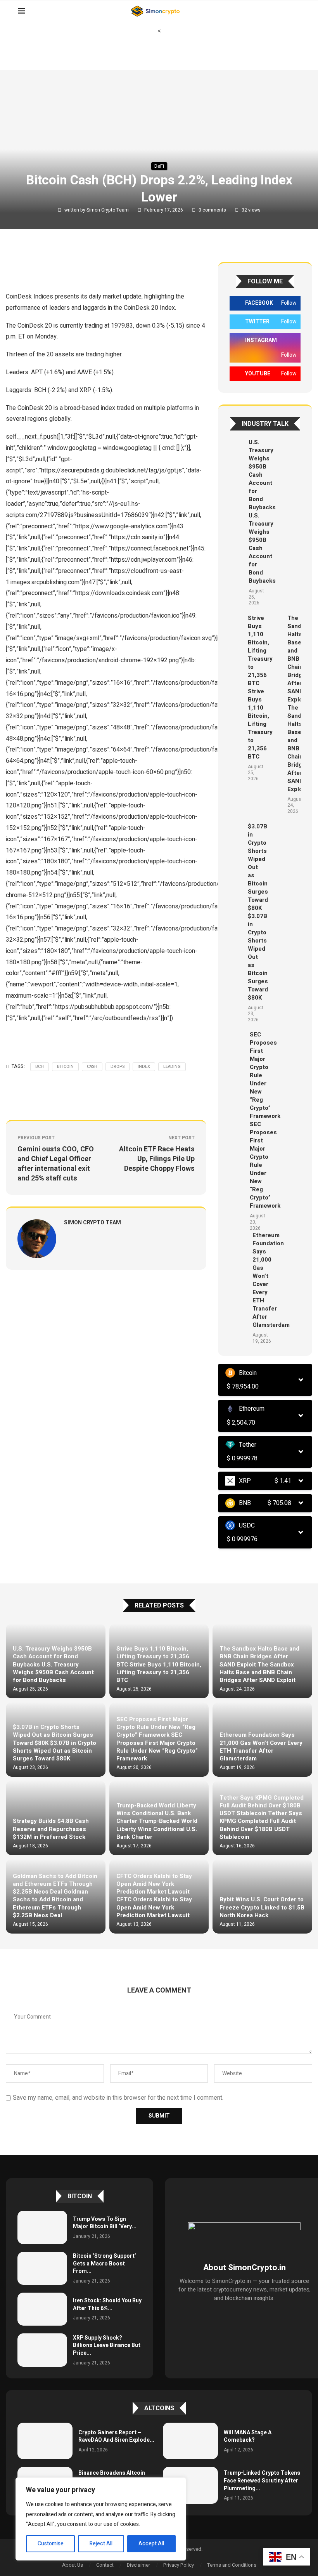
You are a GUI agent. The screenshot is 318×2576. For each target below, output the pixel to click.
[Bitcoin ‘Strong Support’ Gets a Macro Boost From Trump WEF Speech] (42, 2268)
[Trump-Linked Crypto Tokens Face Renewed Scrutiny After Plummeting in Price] (190, 2485)
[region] (101, 2519)
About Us (73, 2565)
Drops (118, 1067)
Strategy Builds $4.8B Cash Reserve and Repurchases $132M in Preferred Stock (51, 1829)
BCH (40, 1067)
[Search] (296, 12)
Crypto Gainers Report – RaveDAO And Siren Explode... (116, 2436)
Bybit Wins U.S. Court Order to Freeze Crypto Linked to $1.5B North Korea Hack (262, 1907)
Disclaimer (138, 2565)
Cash (92, 1067)
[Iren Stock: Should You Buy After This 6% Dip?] (42, 2309)
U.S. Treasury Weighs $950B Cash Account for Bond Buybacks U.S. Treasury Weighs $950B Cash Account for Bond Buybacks (262, 511)
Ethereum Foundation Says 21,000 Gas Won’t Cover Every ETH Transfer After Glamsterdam (261, 1747)
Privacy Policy (179, 2565)
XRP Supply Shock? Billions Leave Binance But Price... (107, 2345)
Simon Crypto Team (108, 210)
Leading (172, 1067)
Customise (51, 2544)
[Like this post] (61, 266)
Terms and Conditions (232, 2565)
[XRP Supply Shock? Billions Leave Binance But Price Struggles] (42, 2350)
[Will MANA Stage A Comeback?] (190, 2441)
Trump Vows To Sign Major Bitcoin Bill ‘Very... (105, 2223)
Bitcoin (65, 1067)
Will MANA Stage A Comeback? (248, 2436)
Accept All (151, 2544)
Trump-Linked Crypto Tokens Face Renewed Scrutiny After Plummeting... (262, 2481)
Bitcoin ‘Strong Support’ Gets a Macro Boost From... (105, 2264)
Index (144, 1067)
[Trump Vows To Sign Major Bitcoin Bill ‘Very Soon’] (42, 2227)
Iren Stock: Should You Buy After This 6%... (107, 2304)
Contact (105, 2565)
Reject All (101, 2544)
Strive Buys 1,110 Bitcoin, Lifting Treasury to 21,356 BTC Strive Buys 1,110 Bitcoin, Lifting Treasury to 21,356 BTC (260, 687)
